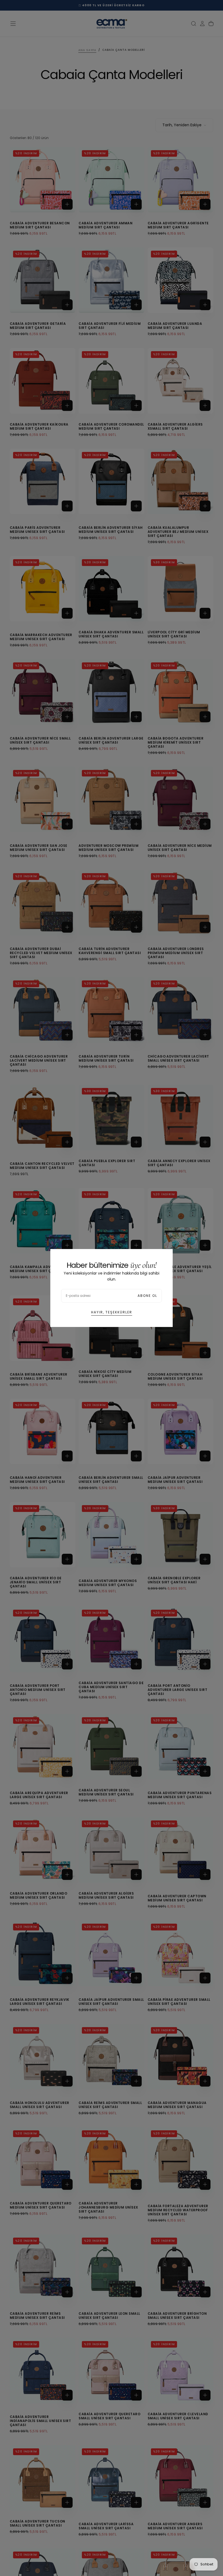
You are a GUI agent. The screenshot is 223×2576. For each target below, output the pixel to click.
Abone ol (147, 1296)
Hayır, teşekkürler (112, 1312)
